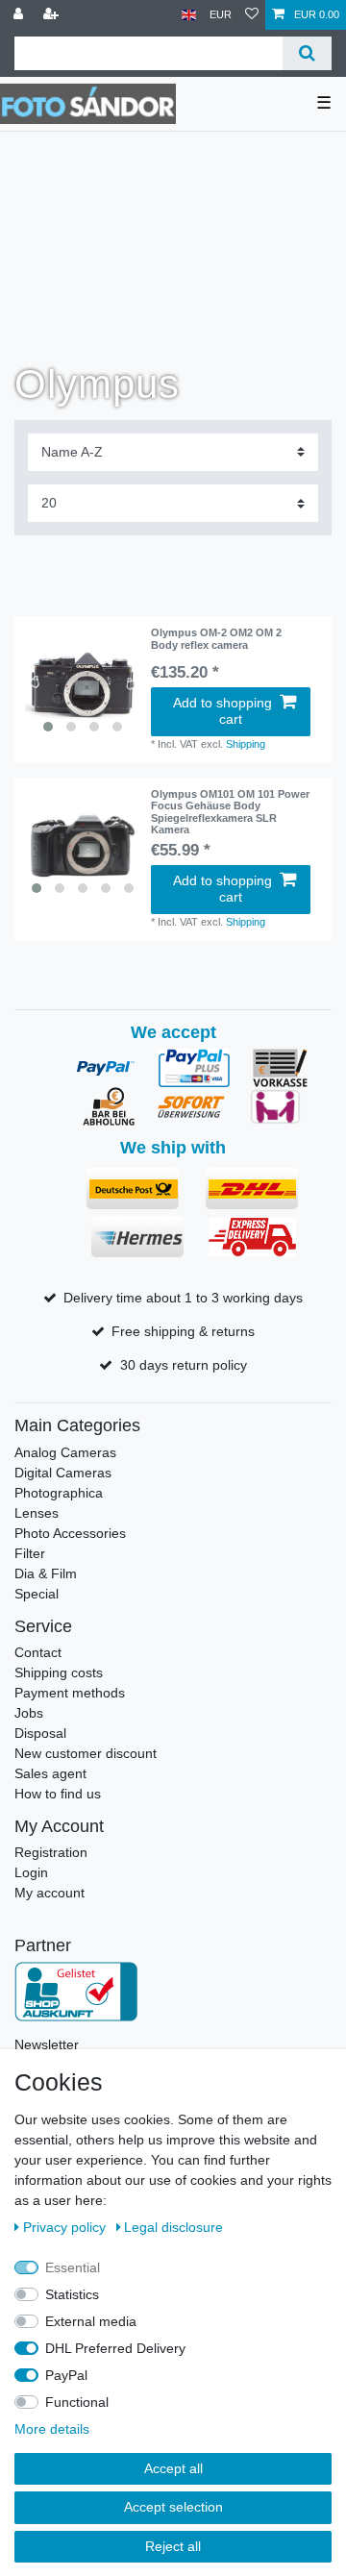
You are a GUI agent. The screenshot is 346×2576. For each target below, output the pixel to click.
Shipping (246, 744)
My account (49, 1893)
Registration (51, 1852)
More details (52, 2429)
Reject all (173, 2546)
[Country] (189, 15)
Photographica (59, 1493)
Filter (30, 1553)
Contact (38, 1652)
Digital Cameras (63, 1473)
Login (31, 1872)
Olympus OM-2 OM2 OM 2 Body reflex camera (216, 638)
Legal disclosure (173, 2227)
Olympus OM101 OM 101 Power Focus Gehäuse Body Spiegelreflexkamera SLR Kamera (230, 812)
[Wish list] (252, 15)
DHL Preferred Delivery (115, 2348)
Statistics (72, 2294)
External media (91, 2321)
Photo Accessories (70, 1533)
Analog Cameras (65, 1452)
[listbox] (83, 684)
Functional (77, 2402)
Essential (73, 2267)
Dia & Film (46, 1573)
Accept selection (173, 2507)
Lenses (37, 1513)
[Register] (53, 15)
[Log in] (20, 15)
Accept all (173, 2468)
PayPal (66, 2375)
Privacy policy (66, 2227)
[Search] (307, 53)
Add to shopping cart (222, 711)
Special (37, 1594)
